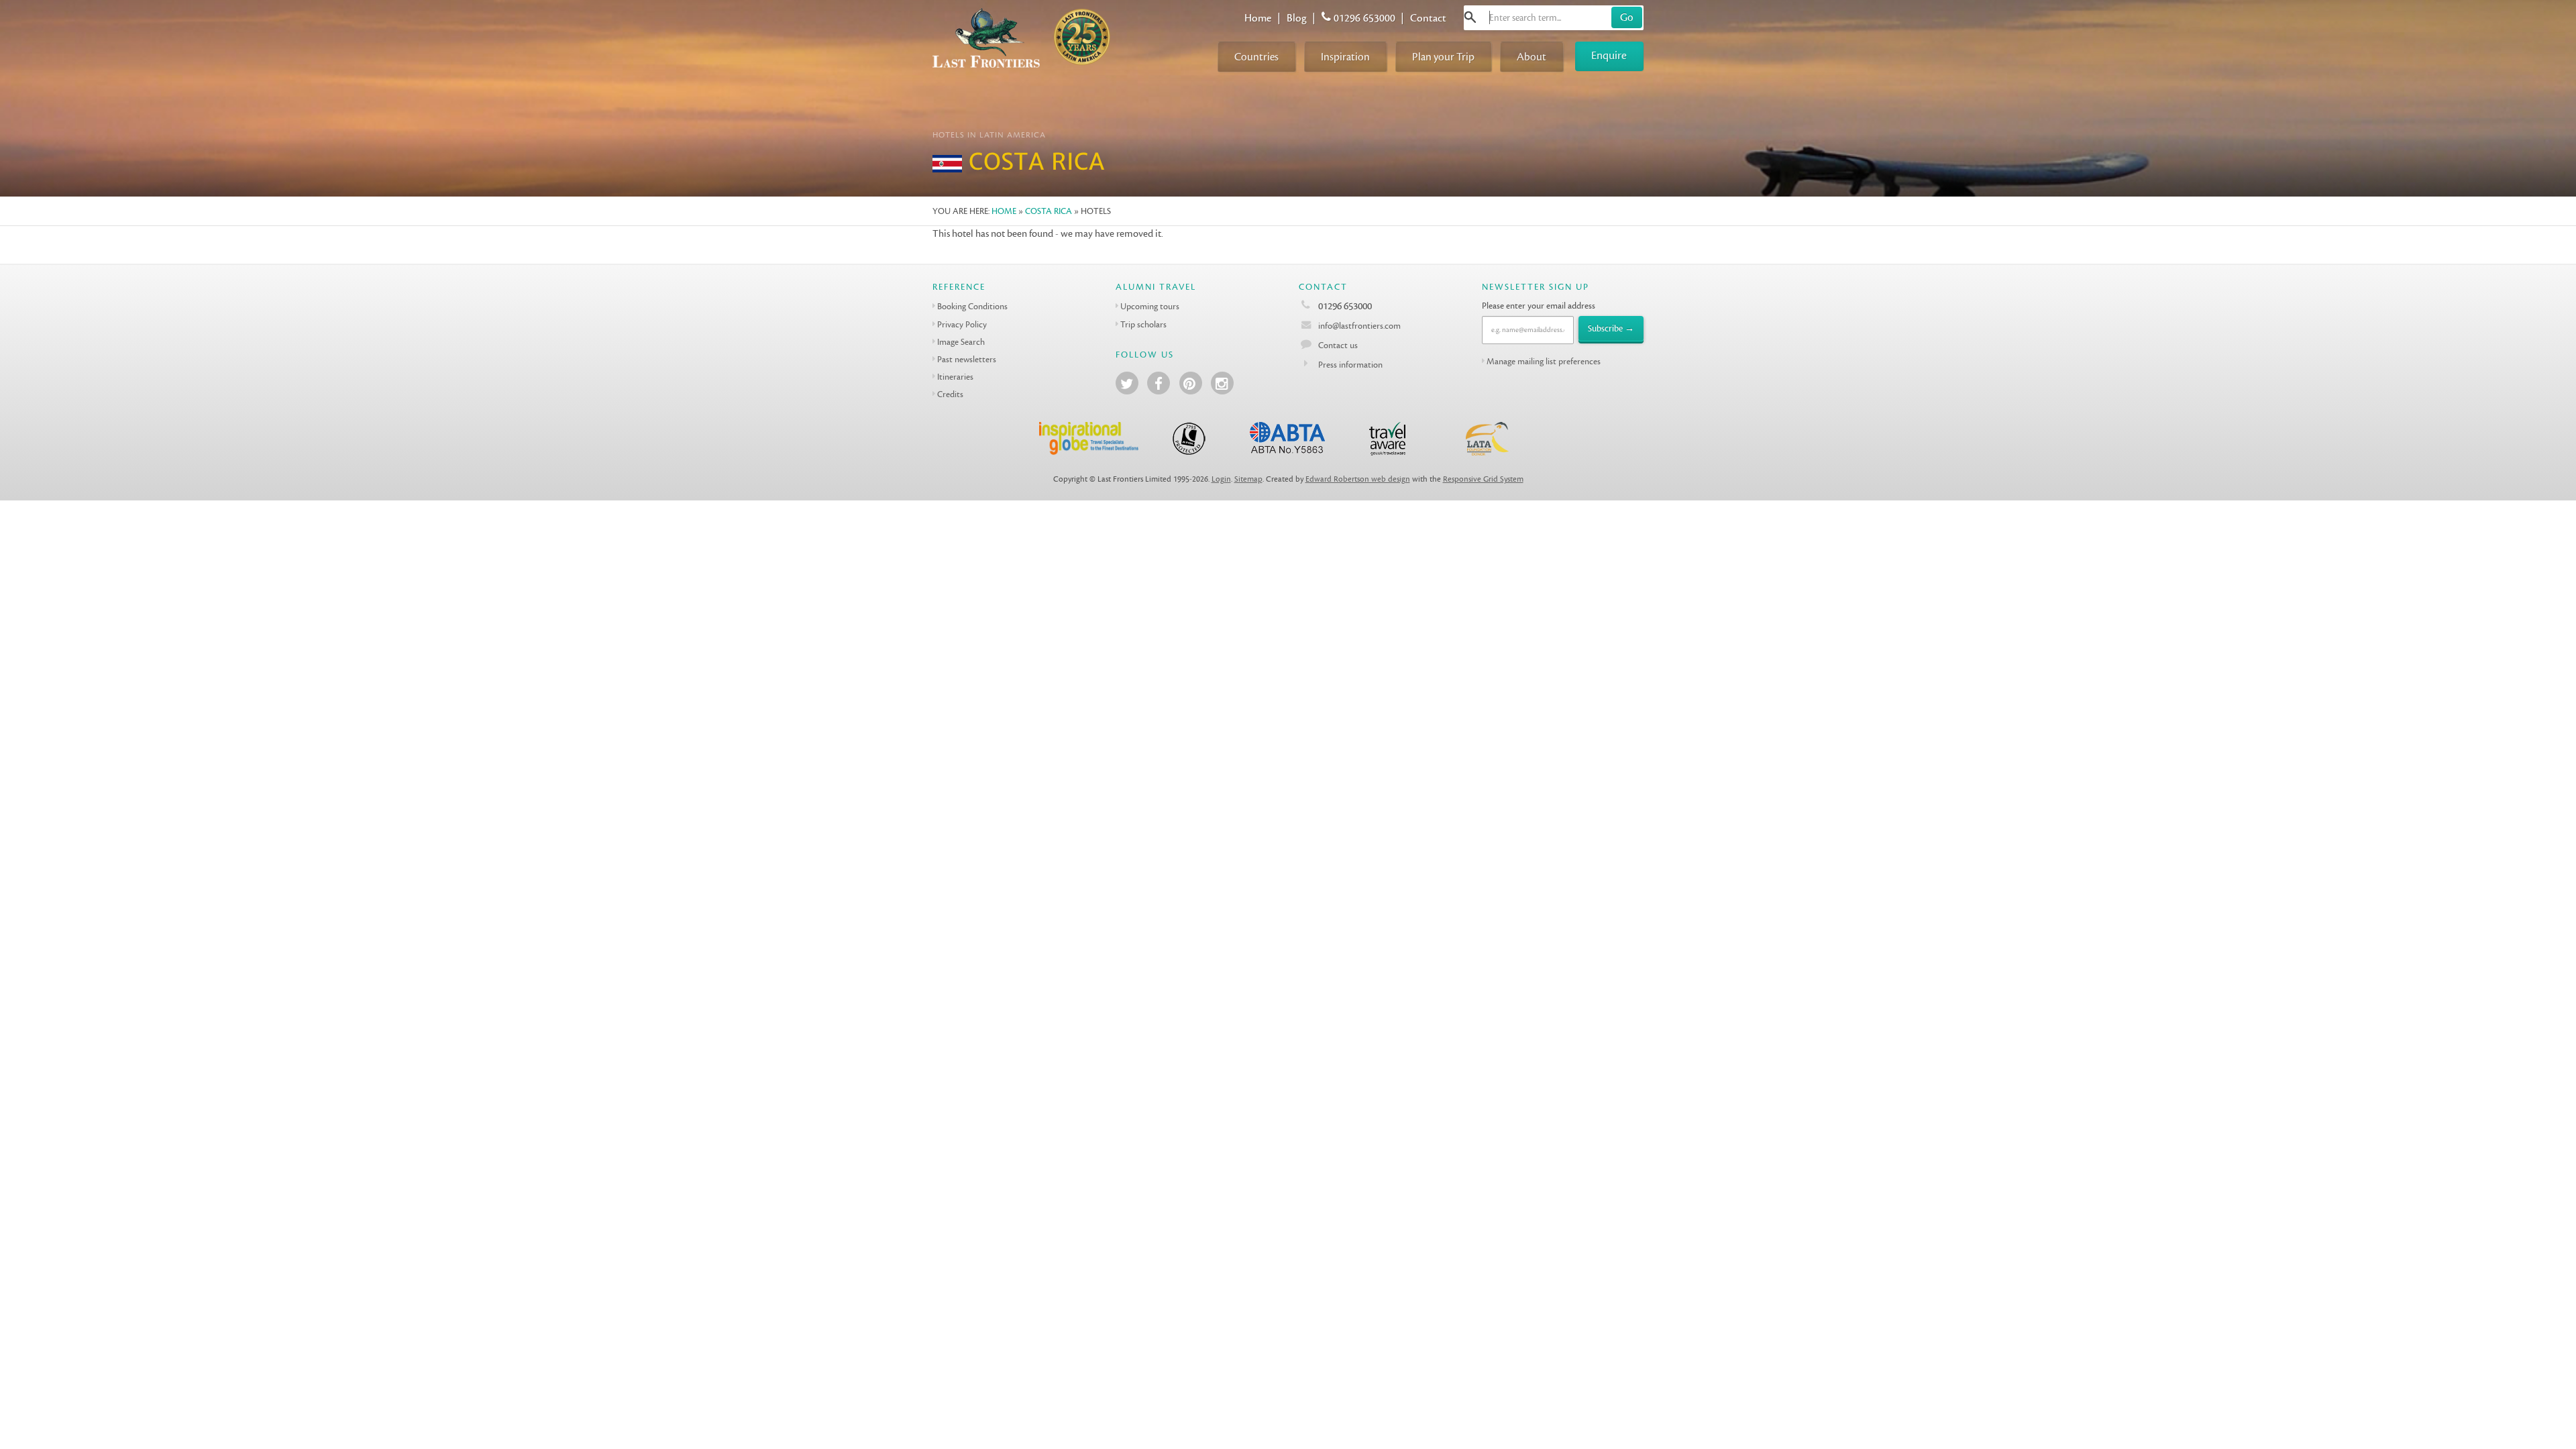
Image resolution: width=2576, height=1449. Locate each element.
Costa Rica (1049, 211)
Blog (1297, 18)
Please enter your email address (1539, 306)
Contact (1428, 18)
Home (1258, 18)
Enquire (1609, 55)
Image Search (961, 342)
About (1532, 57)
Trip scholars (1143, 324)
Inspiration (1345, 57)
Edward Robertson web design (1358, 479)
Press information (1350, 365)
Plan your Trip (1443, 57)
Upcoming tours (1150, 306)
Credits (950, 394)
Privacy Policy (962, 324)
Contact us (1338, 345)
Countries (1256, 57)
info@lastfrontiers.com (1358, 326)
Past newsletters (967, 359)
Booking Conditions (972, 306)
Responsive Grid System (1483, 479)
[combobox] (1554, 18)
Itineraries (955, 377)
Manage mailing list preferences (1544, 361)
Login (1221, 479)
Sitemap (1248, 479)
